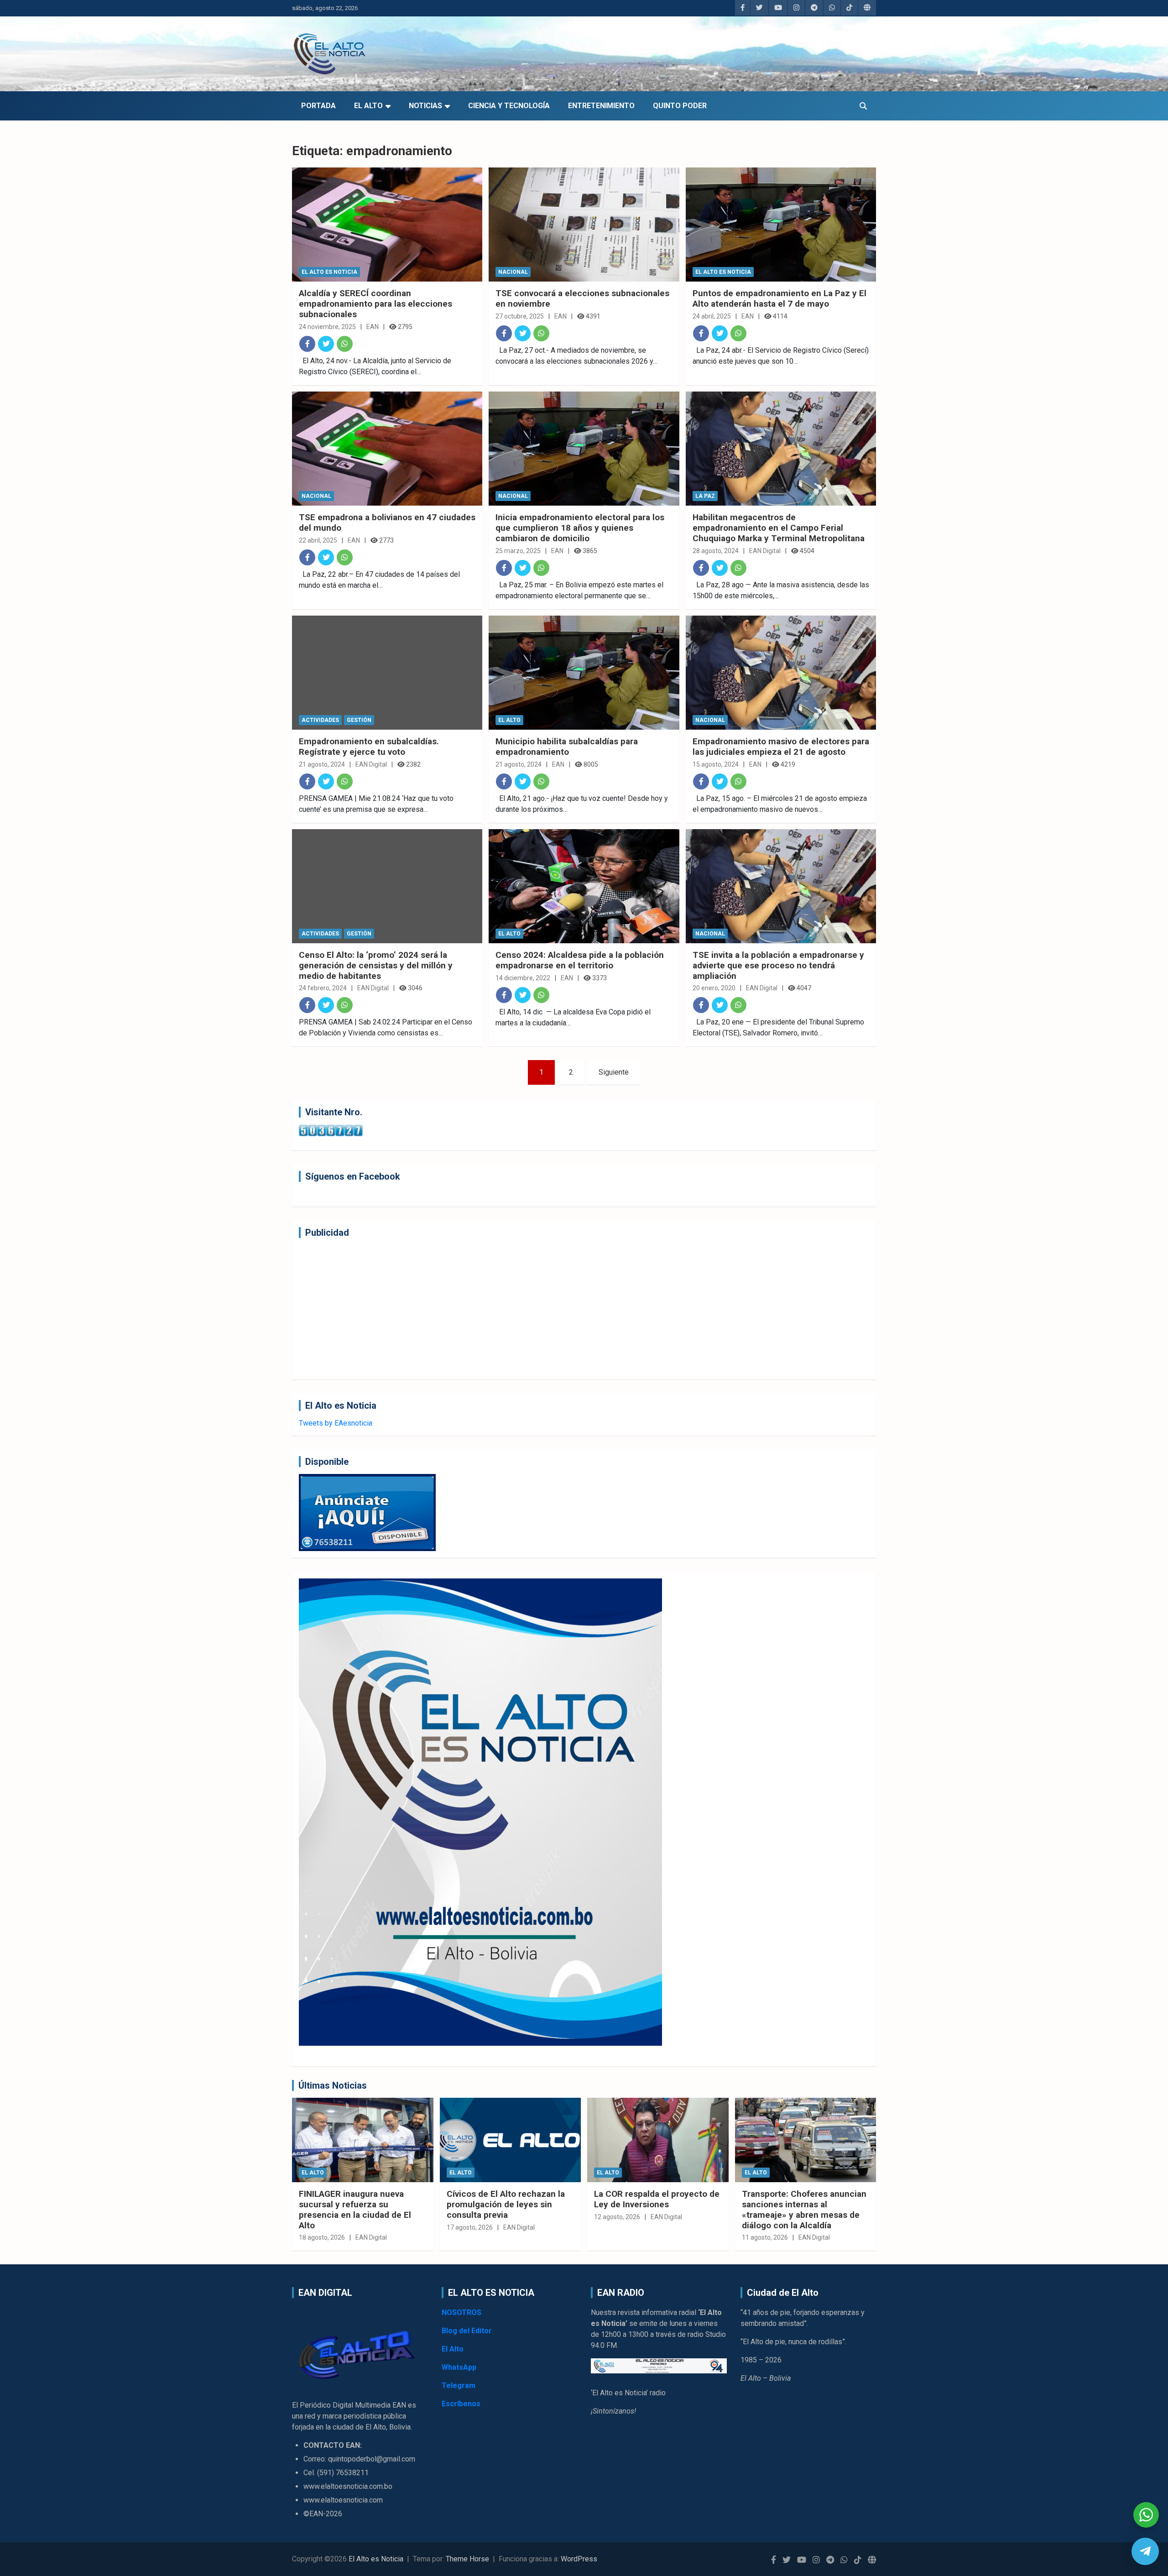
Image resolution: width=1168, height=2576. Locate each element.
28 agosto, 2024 (716, 551)
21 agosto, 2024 (322, 764)
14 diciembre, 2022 (523, 978)
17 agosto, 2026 (470, 2227)
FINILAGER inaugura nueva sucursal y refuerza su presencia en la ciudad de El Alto (355, 2209)
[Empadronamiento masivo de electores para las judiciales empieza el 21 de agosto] (781, 673)
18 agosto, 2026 (322, 2237)
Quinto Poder (680, 106)
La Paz (705, 496)
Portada (318, 106)
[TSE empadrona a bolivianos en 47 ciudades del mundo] (387, 449)
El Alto (368, 106)
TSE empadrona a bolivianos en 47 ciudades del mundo (387, 523)
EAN (373, 327)
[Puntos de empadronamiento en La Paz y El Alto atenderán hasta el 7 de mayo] (781, 225)
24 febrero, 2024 (323, 988)
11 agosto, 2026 (765, 2237)
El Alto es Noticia (329, 272)
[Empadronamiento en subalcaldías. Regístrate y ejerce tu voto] (387, 673)
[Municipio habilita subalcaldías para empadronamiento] (584, 673)
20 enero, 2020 (714, 988)
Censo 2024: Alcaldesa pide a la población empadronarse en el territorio (580, 960)
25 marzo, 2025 (518, 551)
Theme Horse (467, 2559)
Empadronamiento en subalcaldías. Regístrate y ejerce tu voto (369, 747)
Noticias (425, 106)
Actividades (320, 720)
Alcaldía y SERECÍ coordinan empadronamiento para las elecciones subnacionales (375, 304)
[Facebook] (307, 344)
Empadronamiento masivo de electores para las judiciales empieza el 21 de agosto (781, 747)
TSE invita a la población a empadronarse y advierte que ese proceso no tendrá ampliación (778, 965)
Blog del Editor (467, 2331)
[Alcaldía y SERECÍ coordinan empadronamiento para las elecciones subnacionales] (387, 225)
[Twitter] (326, 344)
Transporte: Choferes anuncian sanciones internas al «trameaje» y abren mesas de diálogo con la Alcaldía (804, 2209)
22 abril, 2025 (318, 540)
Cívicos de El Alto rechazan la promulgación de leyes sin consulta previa (506, 2204)
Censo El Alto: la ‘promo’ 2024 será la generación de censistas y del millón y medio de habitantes (376, 965)
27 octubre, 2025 (520, 316)
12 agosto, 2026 (617, 2217)
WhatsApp (459, 2367)
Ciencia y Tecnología (509, 106)
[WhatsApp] (345, 344)
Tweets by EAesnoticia (336, 1423)
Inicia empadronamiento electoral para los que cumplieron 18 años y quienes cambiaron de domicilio (580, 528)
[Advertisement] (573, 1309)
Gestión (359, 720)
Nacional (513, 272)
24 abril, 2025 (712, 316)
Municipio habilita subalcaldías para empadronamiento (567, 747)
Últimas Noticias (333, 2085)
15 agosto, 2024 (716, 764)
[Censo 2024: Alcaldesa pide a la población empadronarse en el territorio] (584, 886)
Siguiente (614, 1072)
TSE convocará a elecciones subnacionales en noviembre (582, 298)
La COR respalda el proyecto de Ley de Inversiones (657, 2199)
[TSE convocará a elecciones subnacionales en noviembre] (584, 225)
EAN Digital (765, 551)
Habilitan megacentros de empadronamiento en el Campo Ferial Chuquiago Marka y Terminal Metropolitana (779, 528)
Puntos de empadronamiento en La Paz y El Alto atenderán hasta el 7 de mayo (780, 298)
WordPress (579, 2559)
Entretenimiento (601, 106)
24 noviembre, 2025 (327, 327)
